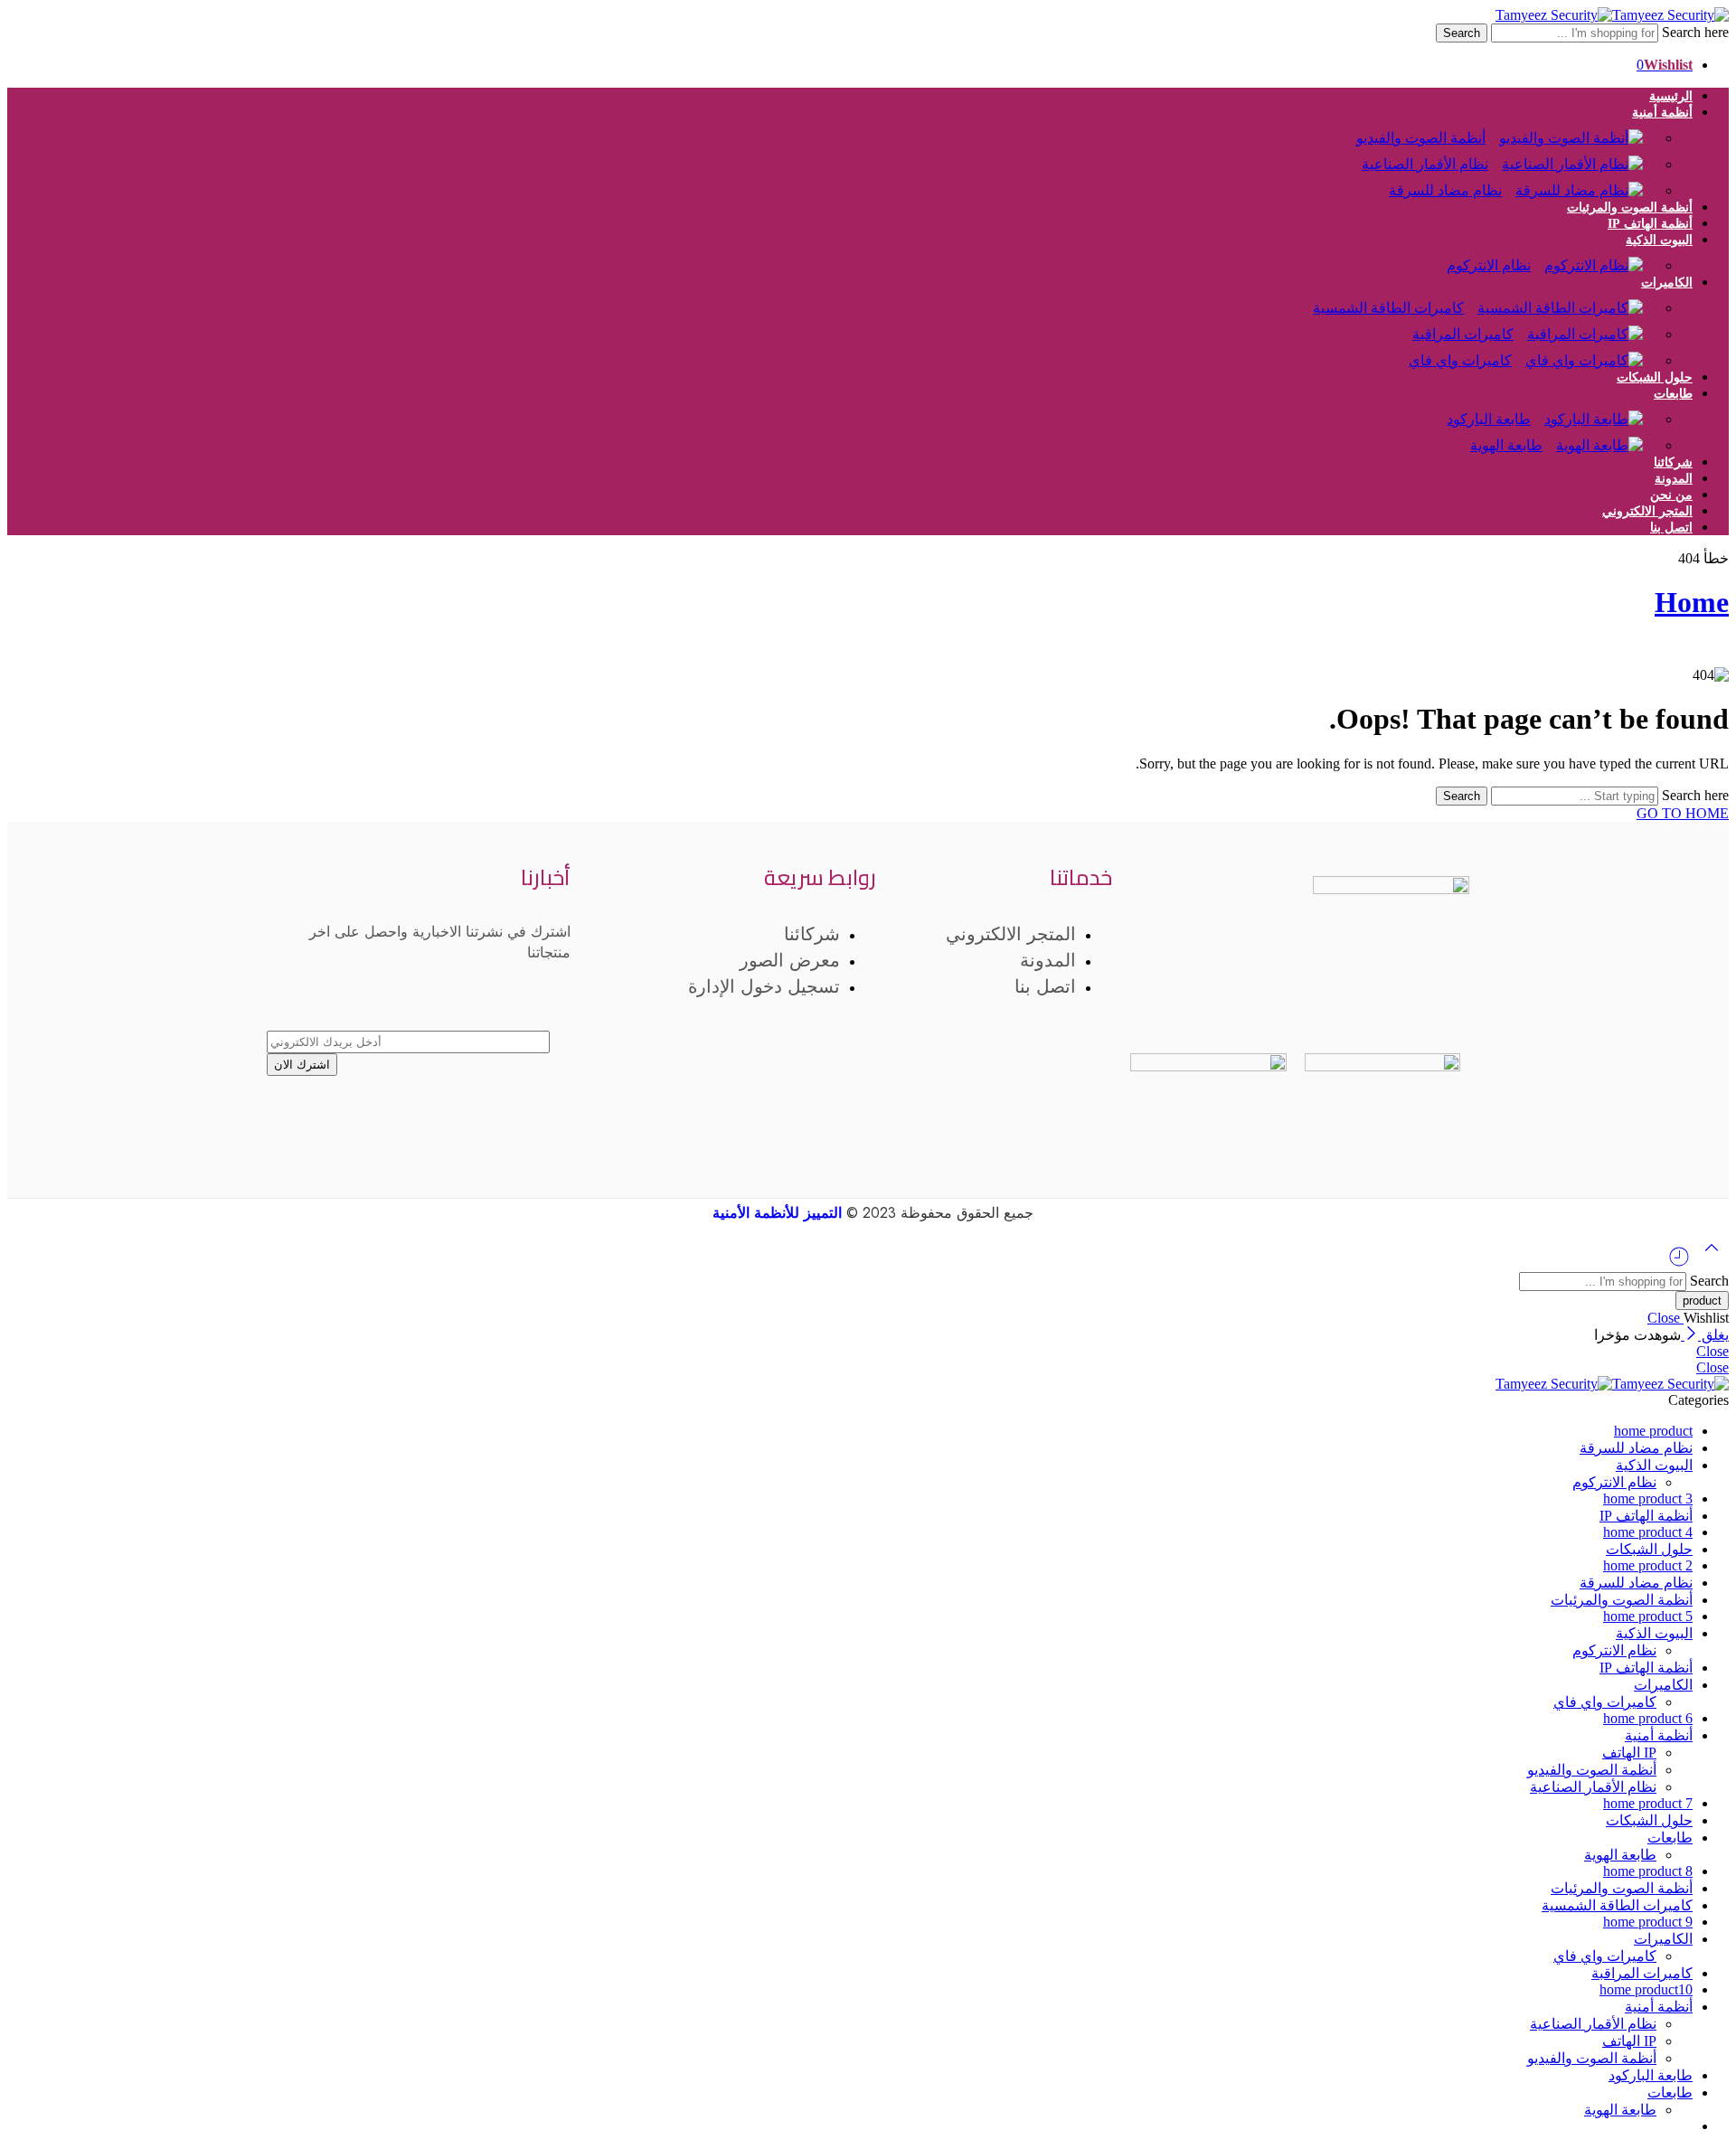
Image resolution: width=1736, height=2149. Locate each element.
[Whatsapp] (1235, 1000)
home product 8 (1648, 1871)
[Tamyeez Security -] (1612, 15)
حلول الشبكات (1655, 377)
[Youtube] (1306, 1000)
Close (1665, 1318)
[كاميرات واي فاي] (1591, 351)
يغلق (1713, 1335)
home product (1653, 1431)
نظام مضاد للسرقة (1445, 190)
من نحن (1671, 495)
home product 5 (1648, 1616)
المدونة (1674, 479)
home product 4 (1648, 1532)
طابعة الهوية (1506, 445)
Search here (1694, 32)
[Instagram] (1376, 1000)
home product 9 (1648, 1922)
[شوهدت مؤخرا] (1679, 1263)
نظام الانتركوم (1489, 265)
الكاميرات (1667, 283)
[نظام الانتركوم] (1600, 256)
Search (1462, 33)
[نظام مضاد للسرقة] (1586, 181)
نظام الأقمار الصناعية (1593, 1787)
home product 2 (1648, 1565)
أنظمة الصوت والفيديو (1592, 1770)
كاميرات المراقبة (1642, 1973)
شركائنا (1673, 462)
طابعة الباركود (1651, 2075)
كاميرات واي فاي (1460, 360)
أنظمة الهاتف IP (1650, 224)
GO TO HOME (1683, 813)
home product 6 (1648, 1718)
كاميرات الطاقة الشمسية (1388, 308)
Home (1692, 602)
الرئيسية (1671, 96)
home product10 (1646, 1989)
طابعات (1673, 394)
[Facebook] (1447, 1000)
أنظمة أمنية (1662, 113)
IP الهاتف (1629, 1753)
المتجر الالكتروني (1647, 511)
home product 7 (1648, 1803)
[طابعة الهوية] (1606, 436)
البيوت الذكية (1654, 1465)
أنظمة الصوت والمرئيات (1630, 207)
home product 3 (1648, 1499)
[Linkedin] (1165, 1000)
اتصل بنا (1671, 528)
